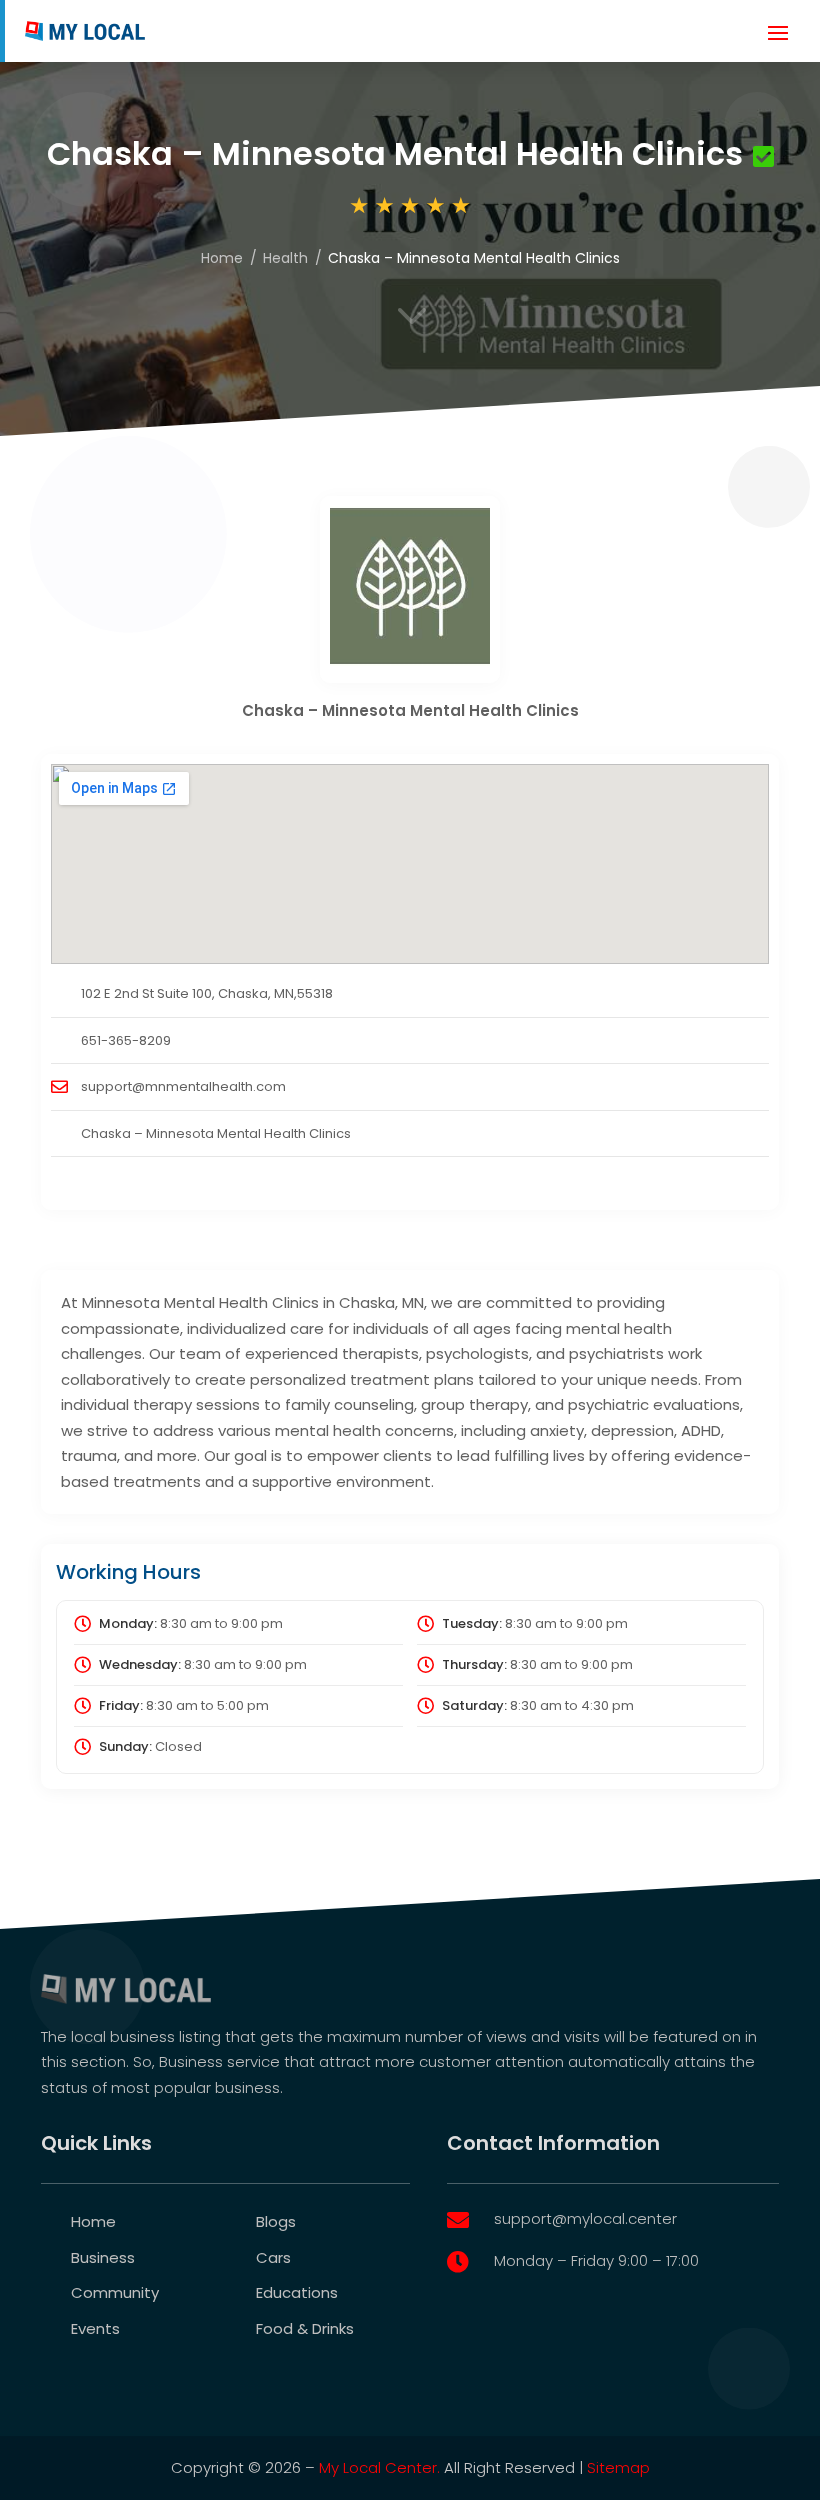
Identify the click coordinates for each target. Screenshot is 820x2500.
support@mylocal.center (585, 2218)
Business (103, 2257)
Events (95, 2328)
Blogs (276, 2221)
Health (285, 258)
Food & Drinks (305, 2328)
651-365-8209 (126, 1040)
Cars (273, 2257)
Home (222, 258)
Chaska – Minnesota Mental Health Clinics (216, 1133)
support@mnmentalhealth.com (183, 1086)
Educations (297, 2292)
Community (115, 2292)
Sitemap (618, 2467)
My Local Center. (379, 2467)
